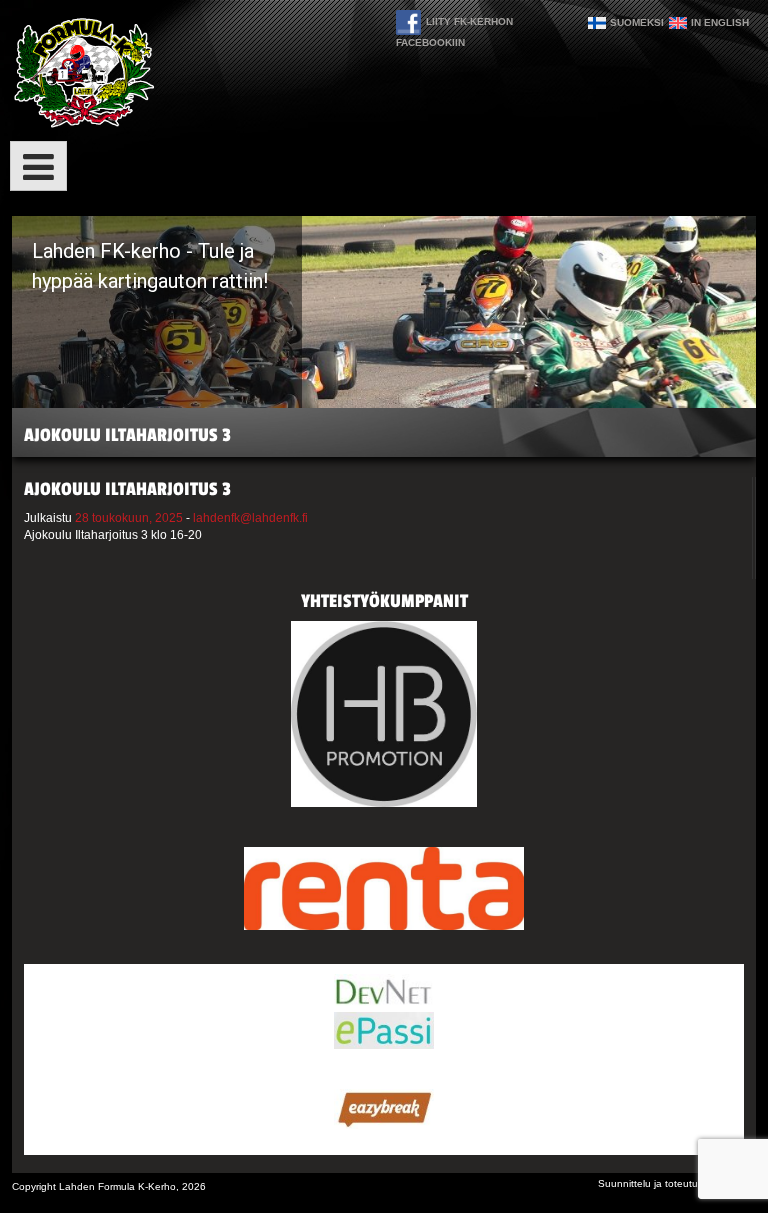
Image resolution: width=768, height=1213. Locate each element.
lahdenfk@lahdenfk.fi (250, 518)
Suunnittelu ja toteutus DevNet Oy (677, 1183)
